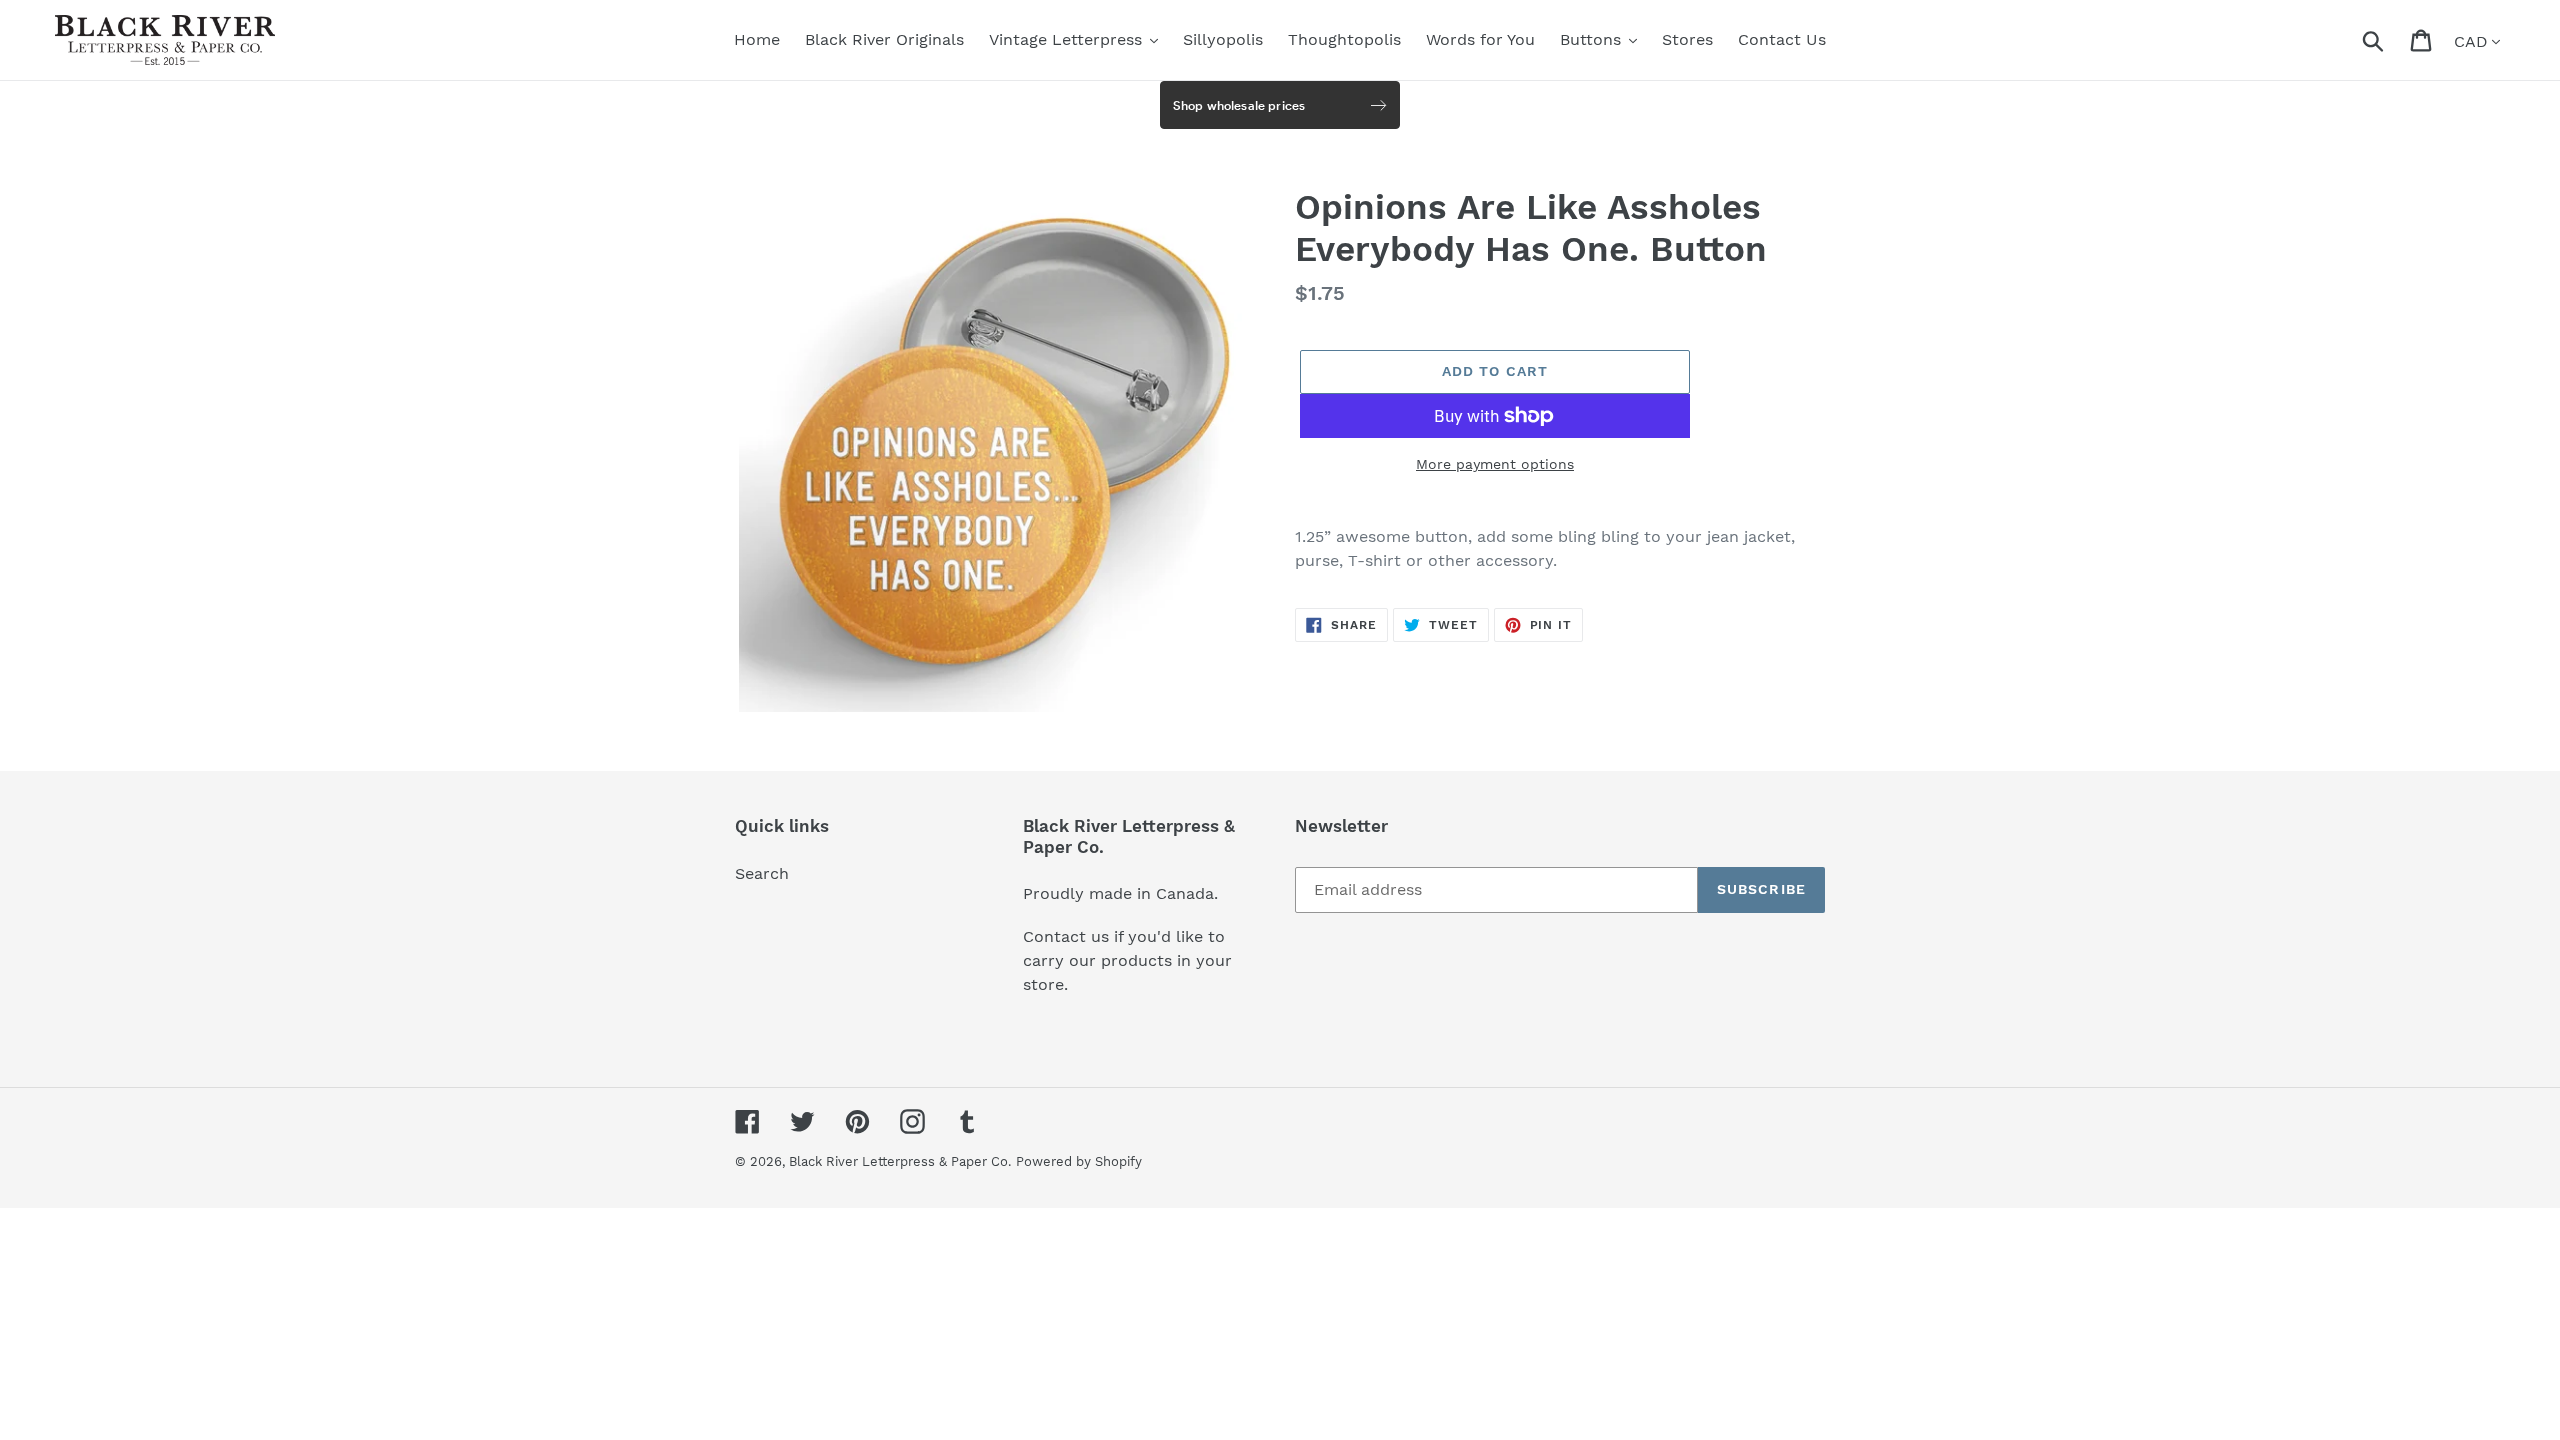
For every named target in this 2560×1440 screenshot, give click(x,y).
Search (762, 873)
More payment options (1495, 464)
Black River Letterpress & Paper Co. (900, 1161)
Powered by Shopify (1079, 1161)
